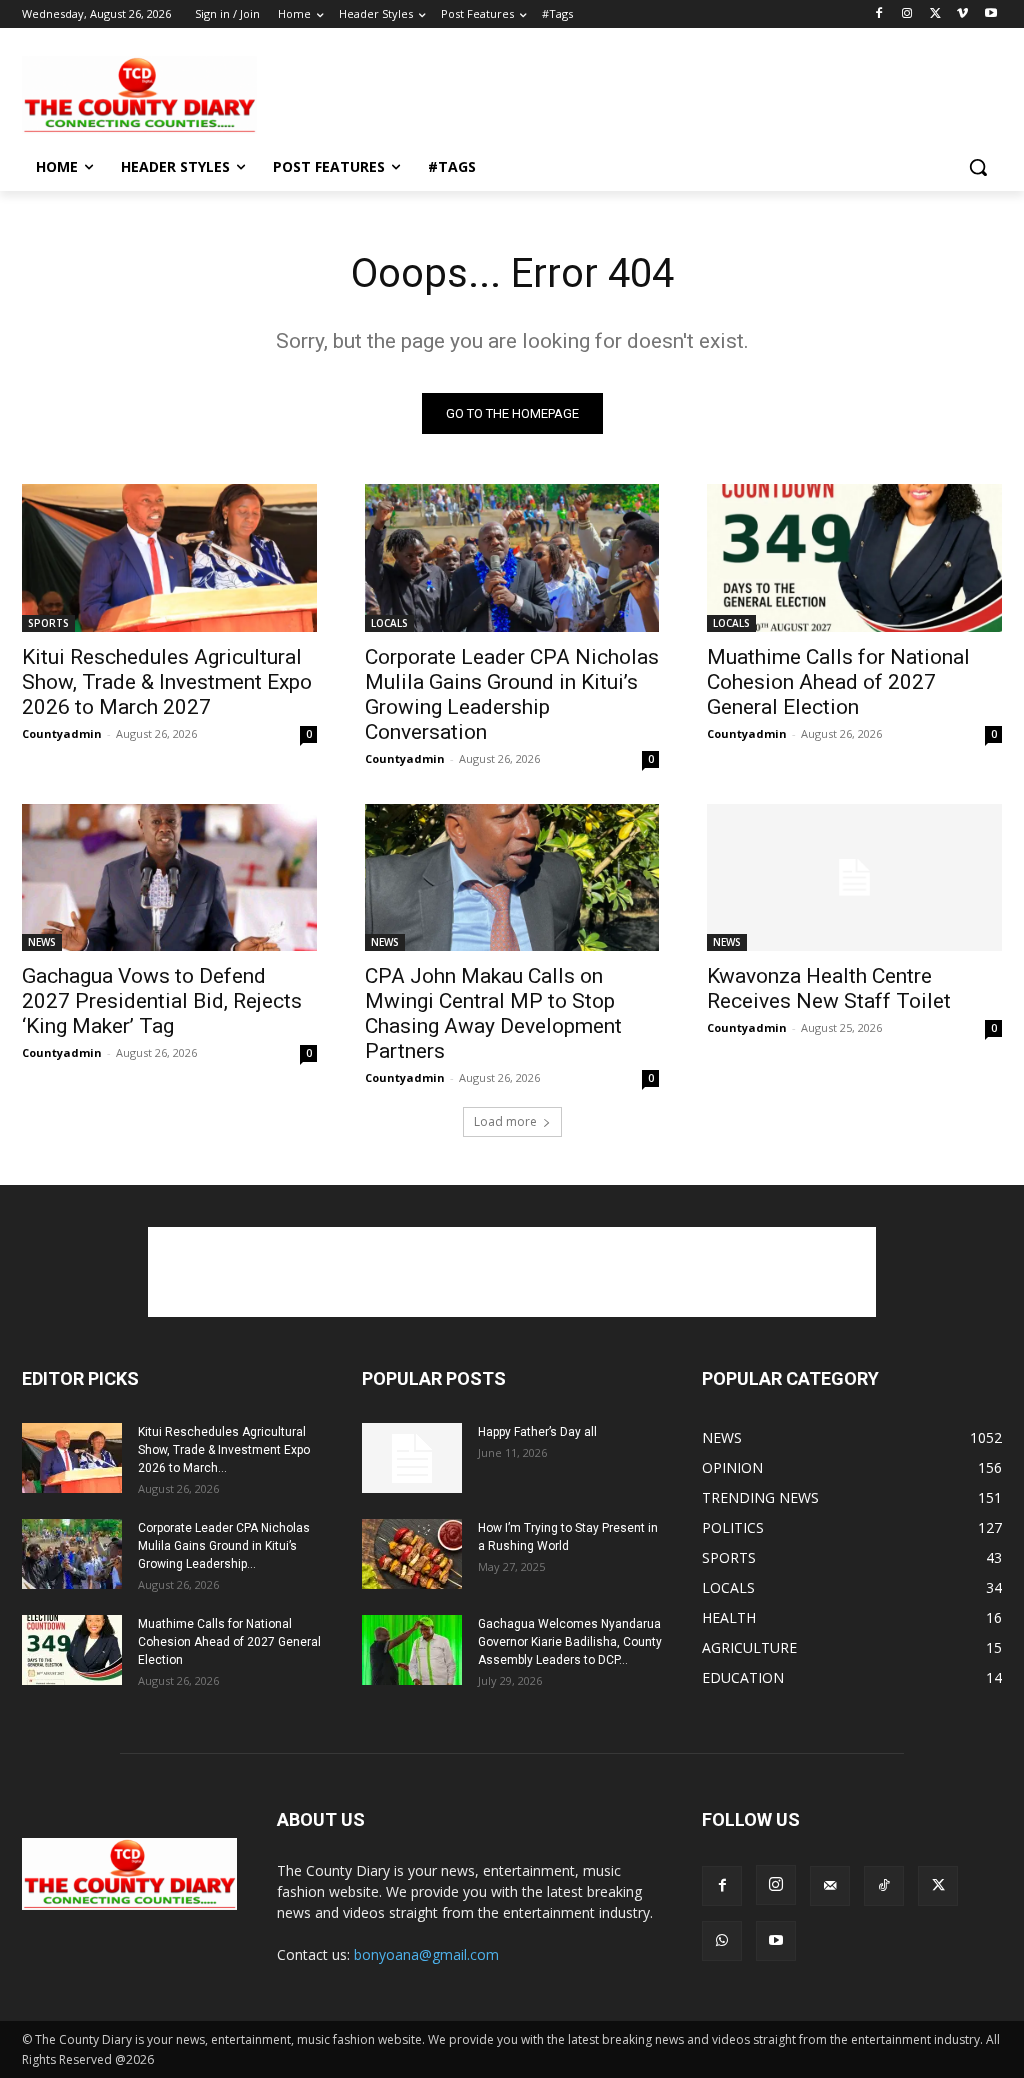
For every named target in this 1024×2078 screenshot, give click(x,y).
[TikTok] (884, 1886)
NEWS (42, 942)
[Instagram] (907, 14)
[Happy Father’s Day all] (412, 1458)
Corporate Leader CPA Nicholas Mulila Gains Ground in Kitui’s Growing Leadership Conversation (512, 694)
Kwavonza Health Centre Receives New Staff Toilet (829, 988)
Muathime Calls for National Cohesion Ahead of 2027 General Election (838, 682)
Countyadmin (62, 733)
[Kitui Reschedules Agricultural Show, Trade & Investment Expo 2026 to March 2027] (169, 557)
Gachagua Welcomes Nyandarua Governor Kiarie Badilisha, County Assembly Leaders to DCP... (570, 1642)
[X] (935, 14)
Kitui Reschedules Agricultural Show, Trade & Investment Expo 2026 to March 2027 (167, 682)
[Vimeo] (962, 14)
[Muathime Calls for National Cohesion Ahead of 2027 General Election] (854, 557)
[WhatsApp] (722, 1941)
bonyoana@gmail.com (426, 1954)
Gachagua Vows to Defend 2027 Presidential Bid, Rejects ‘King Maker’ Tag (162, 1001)
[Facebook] (879, 14)
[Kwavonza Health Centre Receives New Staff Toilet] (854, 877)
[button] (978, 167)
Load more (505, 1121)
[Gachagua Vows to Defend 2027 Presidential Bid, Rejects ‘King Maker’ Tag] (169, 877)
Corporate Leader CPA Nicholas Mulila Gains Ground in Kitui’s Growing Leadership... (224, 1546)
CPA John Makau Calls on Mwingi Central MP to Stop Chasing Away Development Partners (493, 1013)
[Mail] (830, 1886)
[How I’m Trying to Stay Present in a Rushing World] (412, 1554)
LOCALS (389, 623)
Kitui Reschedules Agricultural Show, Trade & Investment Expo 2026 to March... (224, 1450)
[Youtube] (990, 14)
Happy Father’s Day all (537, 1432)
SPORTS (48, 623)
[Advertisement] (491, 93)
